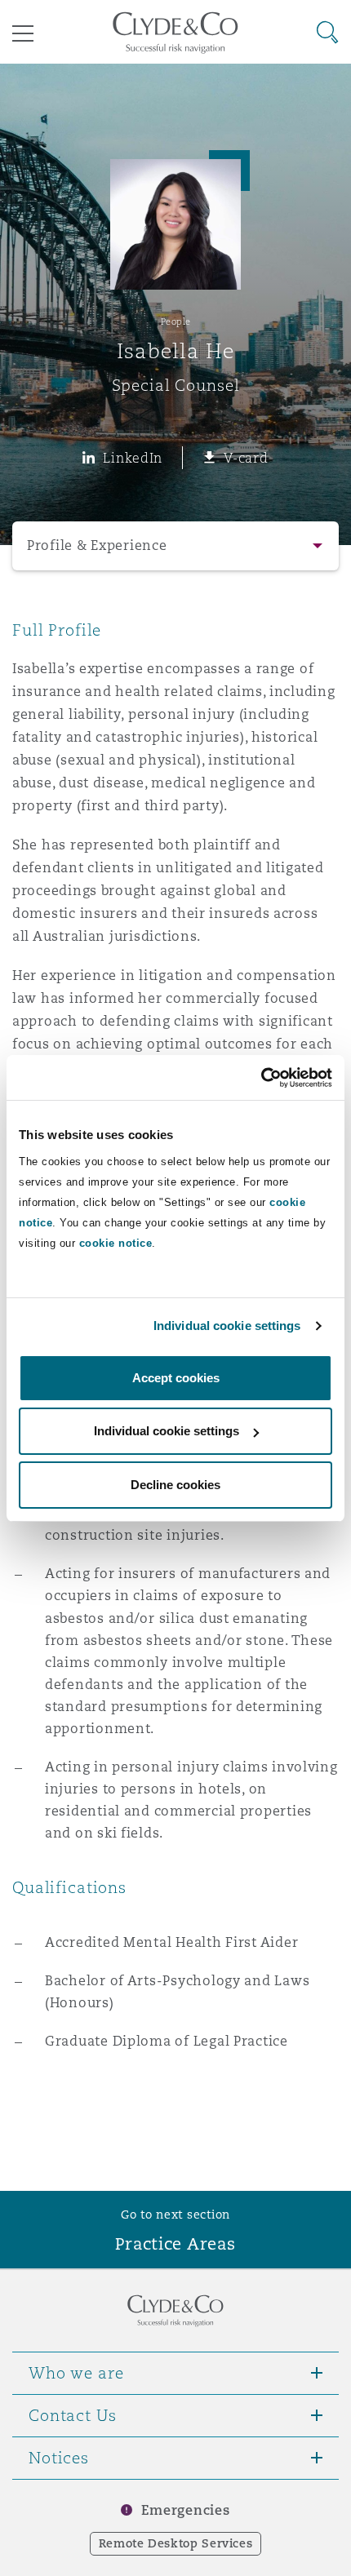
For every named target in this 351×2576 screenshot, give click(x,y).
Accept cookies (176, 1378)
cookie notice (116, 1243)
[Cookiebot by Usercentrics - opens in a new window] (261, 1078)
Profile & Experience (97, 545)
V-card (246, 458)
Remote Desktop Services (176, 2543)
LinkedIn (133, 458)
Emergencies (185, 2510)
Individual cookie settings (227, 1326)
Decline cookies (175, 1485)
